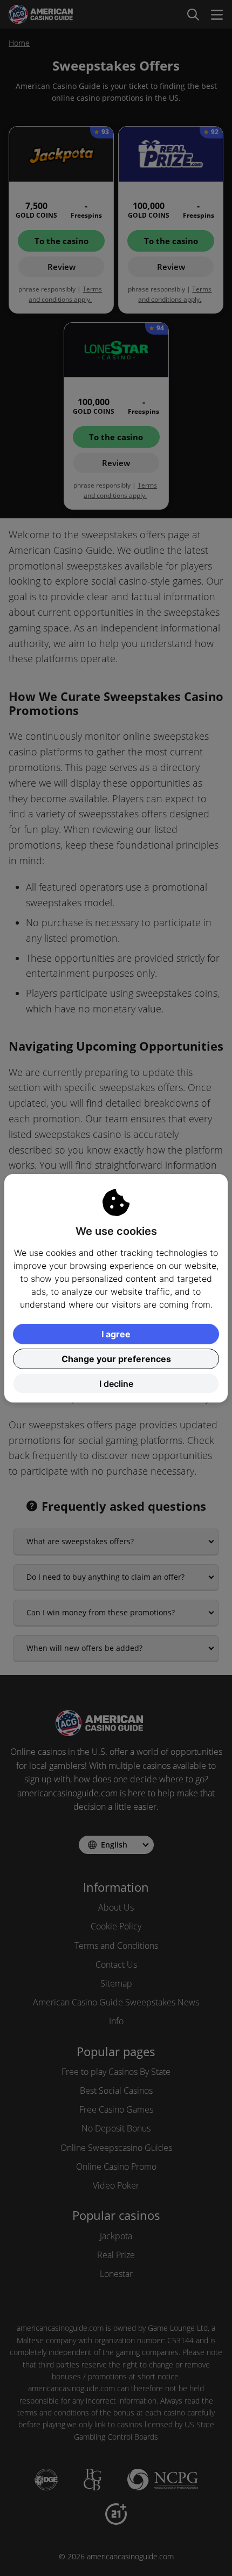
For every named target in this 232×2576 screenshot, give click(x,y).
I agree (116, 1334)
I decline (116, 1384)
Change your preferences (116, 1359)
